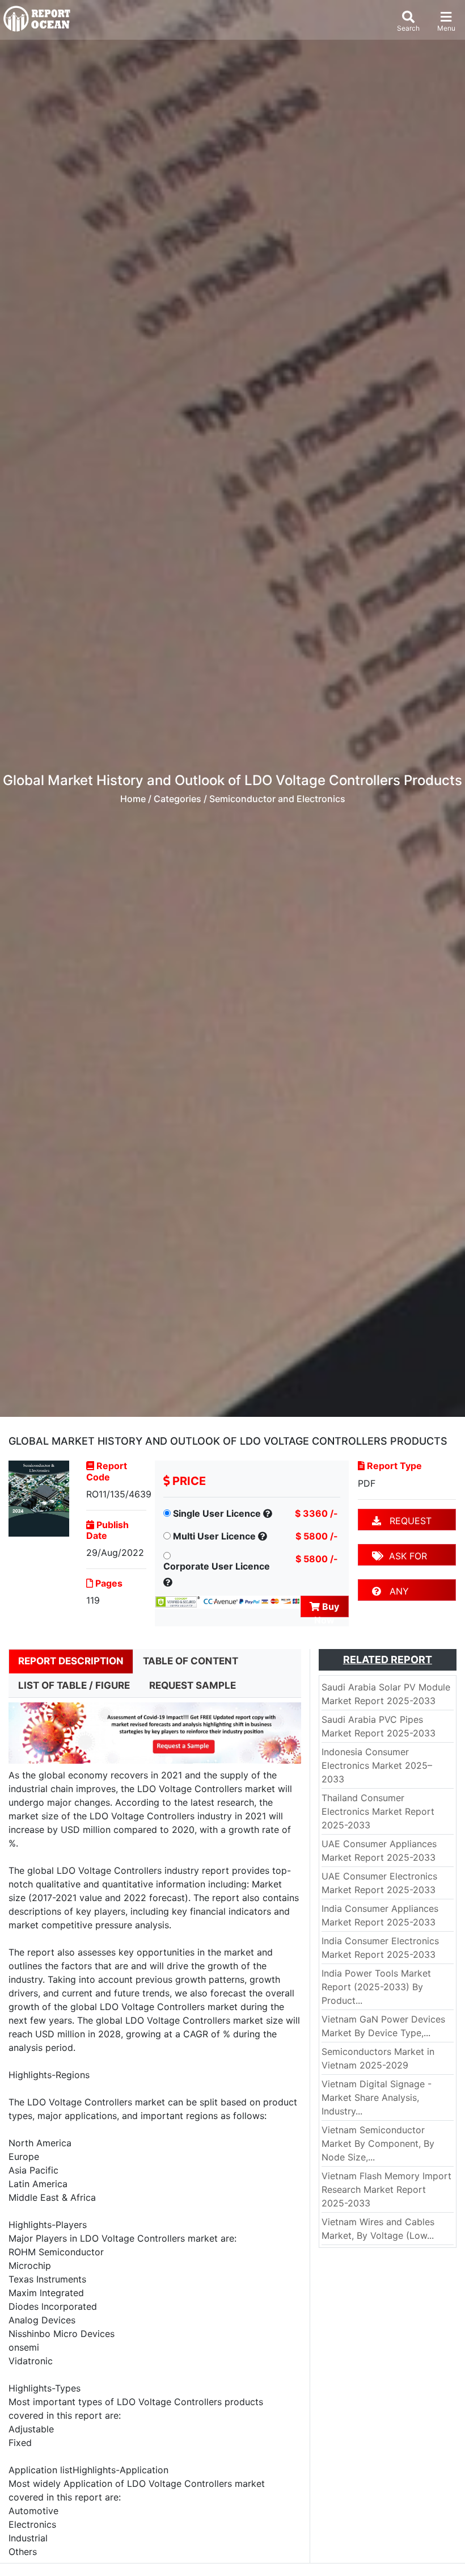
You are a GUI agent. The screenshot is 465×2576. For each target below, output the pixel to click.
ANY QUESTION (395, 1593)
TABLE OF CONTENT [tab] (191, 1661)
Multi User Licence (214, 1536)
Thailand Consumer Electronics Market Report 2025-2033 (378, 1811)
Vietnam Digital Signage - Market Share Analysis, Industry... (377, 2097)
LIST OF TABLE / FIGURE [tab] (74, 1685)
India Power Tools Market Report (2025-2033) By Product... (376, 1987)
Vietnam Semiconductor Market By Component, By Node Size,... (378, 2143)
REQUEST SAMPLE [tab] (193, 1685)
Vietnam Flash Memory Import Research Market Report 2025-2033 (386, 2189)
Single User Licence (217, 1513)
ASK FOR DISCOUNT (400, 1558)
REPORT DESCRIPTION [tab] (71, 1661)
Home (133, 799)
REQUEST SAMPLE (402, 1523)
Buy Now (327, 1609)
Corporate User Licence (217, 1566)
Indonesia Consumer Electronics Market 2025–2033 (377, 1765)
